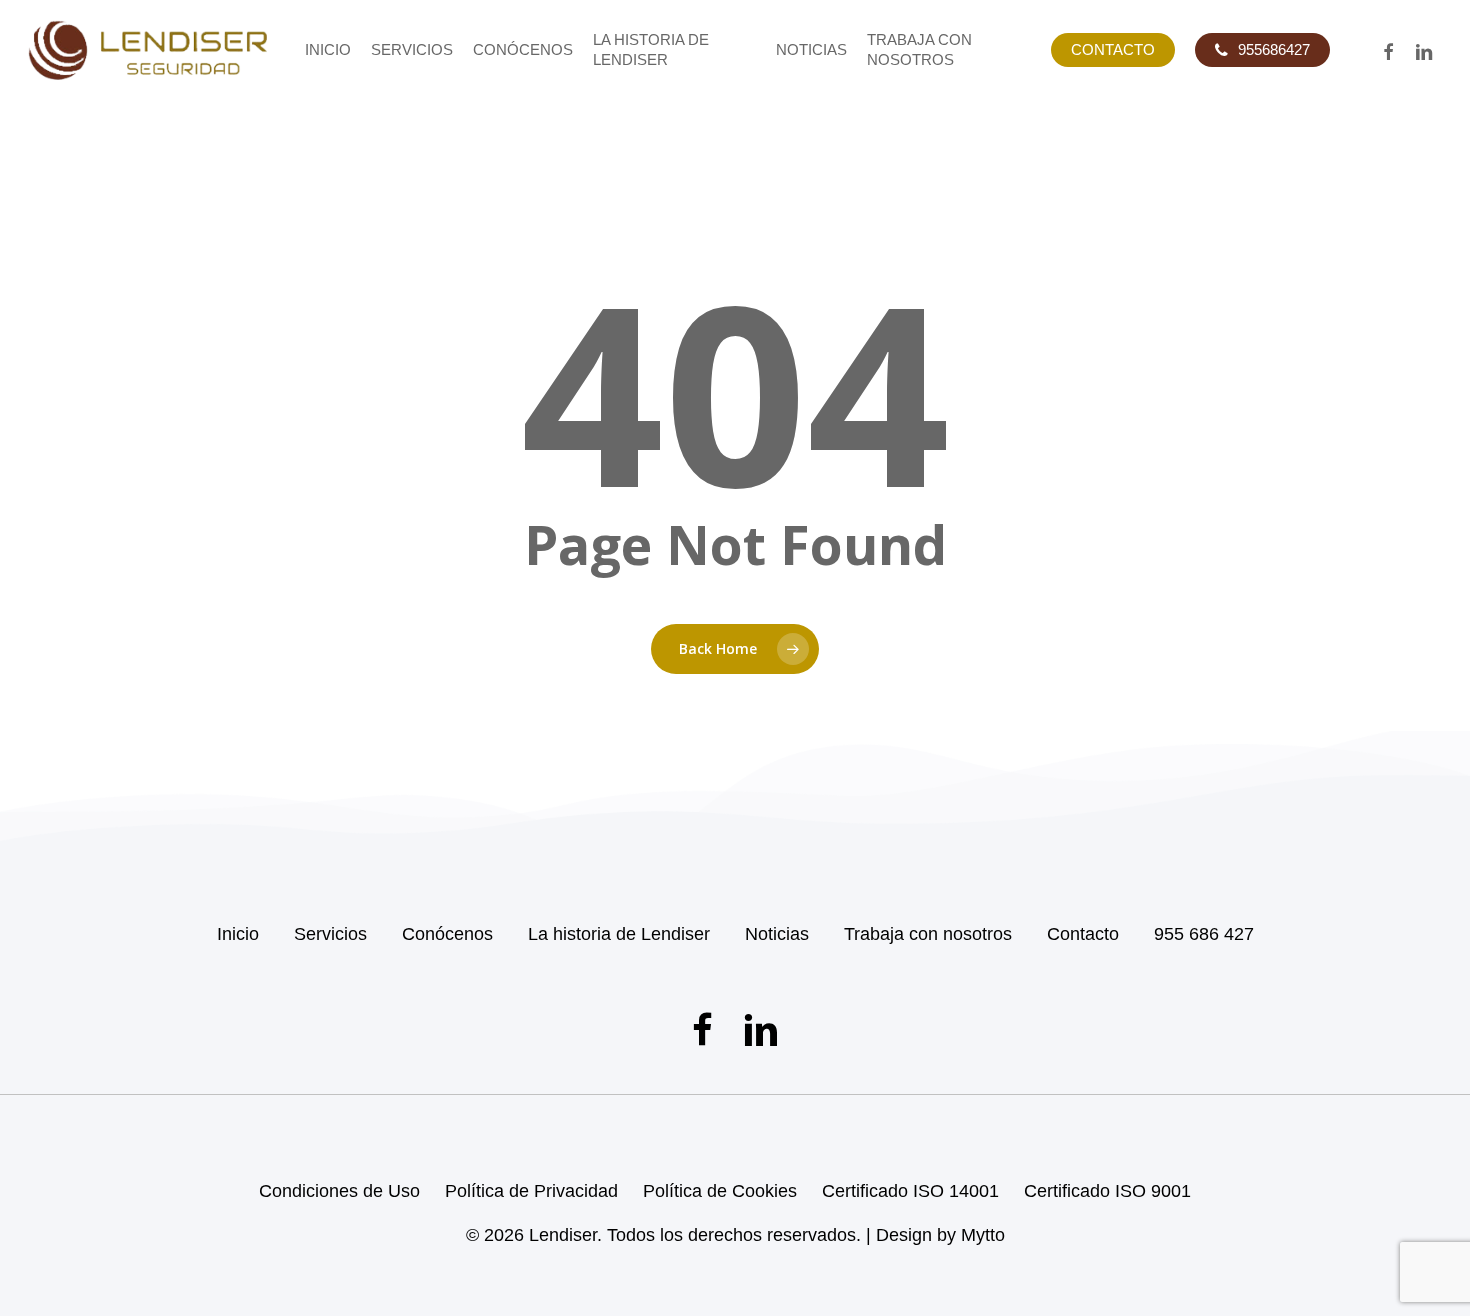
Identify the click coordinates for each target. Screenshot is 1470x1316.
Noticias (777, 934)
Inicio (238, 934)
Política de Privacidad (531, 1191)
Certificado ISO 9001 (1107, 1191)
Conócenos (447, 934)
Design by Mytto (940, 1235)
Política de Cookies (720, 1191)
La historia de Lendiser (619, 934)
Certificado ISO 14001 (910, 1191)
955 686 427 (1204, 934)
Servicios (330, 934)
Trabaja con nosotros (928, 934)
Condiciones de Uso (339, 1191)
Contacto (1083, 934)
